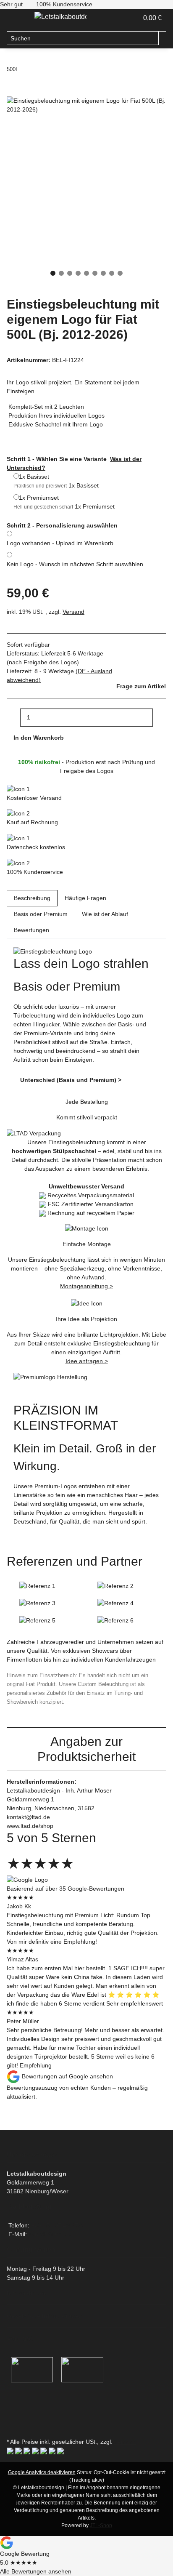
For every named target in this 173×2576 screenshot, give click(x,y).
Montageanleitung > (86, 1286)
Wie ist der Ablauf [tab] (105, 914)
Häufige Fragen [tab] (85, 898)
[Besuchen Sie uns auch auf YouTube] (13, 2407)
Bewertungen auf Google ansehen (67, 2076)
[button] (132, 18)
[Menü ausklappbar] (17, 19)
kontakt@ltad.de (50, 2234)
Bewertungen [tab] (31, 930)
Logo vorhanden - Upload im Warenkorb (60, 543)
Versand (73, 612)
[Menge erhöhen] (160, 718)
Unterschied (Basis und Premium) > (71, 1080)
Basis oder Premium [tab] (41, 914)
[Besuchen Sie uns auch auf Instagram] (13, 2417)
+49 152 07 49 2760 (58, 2225)
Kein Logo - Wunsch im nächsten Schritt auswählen (75, 564)
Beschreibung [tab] (32, 898)
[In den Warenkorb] (13, 92)
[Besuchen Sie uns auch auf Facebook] (13, 2398)
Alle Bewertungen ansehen (36, 2571)
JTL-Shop (101, 2525)
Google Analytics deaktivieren (42, 2472)
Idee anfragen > (87, 1361)
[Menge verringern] (13, 718)
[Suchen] (163, 38)
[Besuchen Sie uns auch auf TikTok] (13, 2426)
